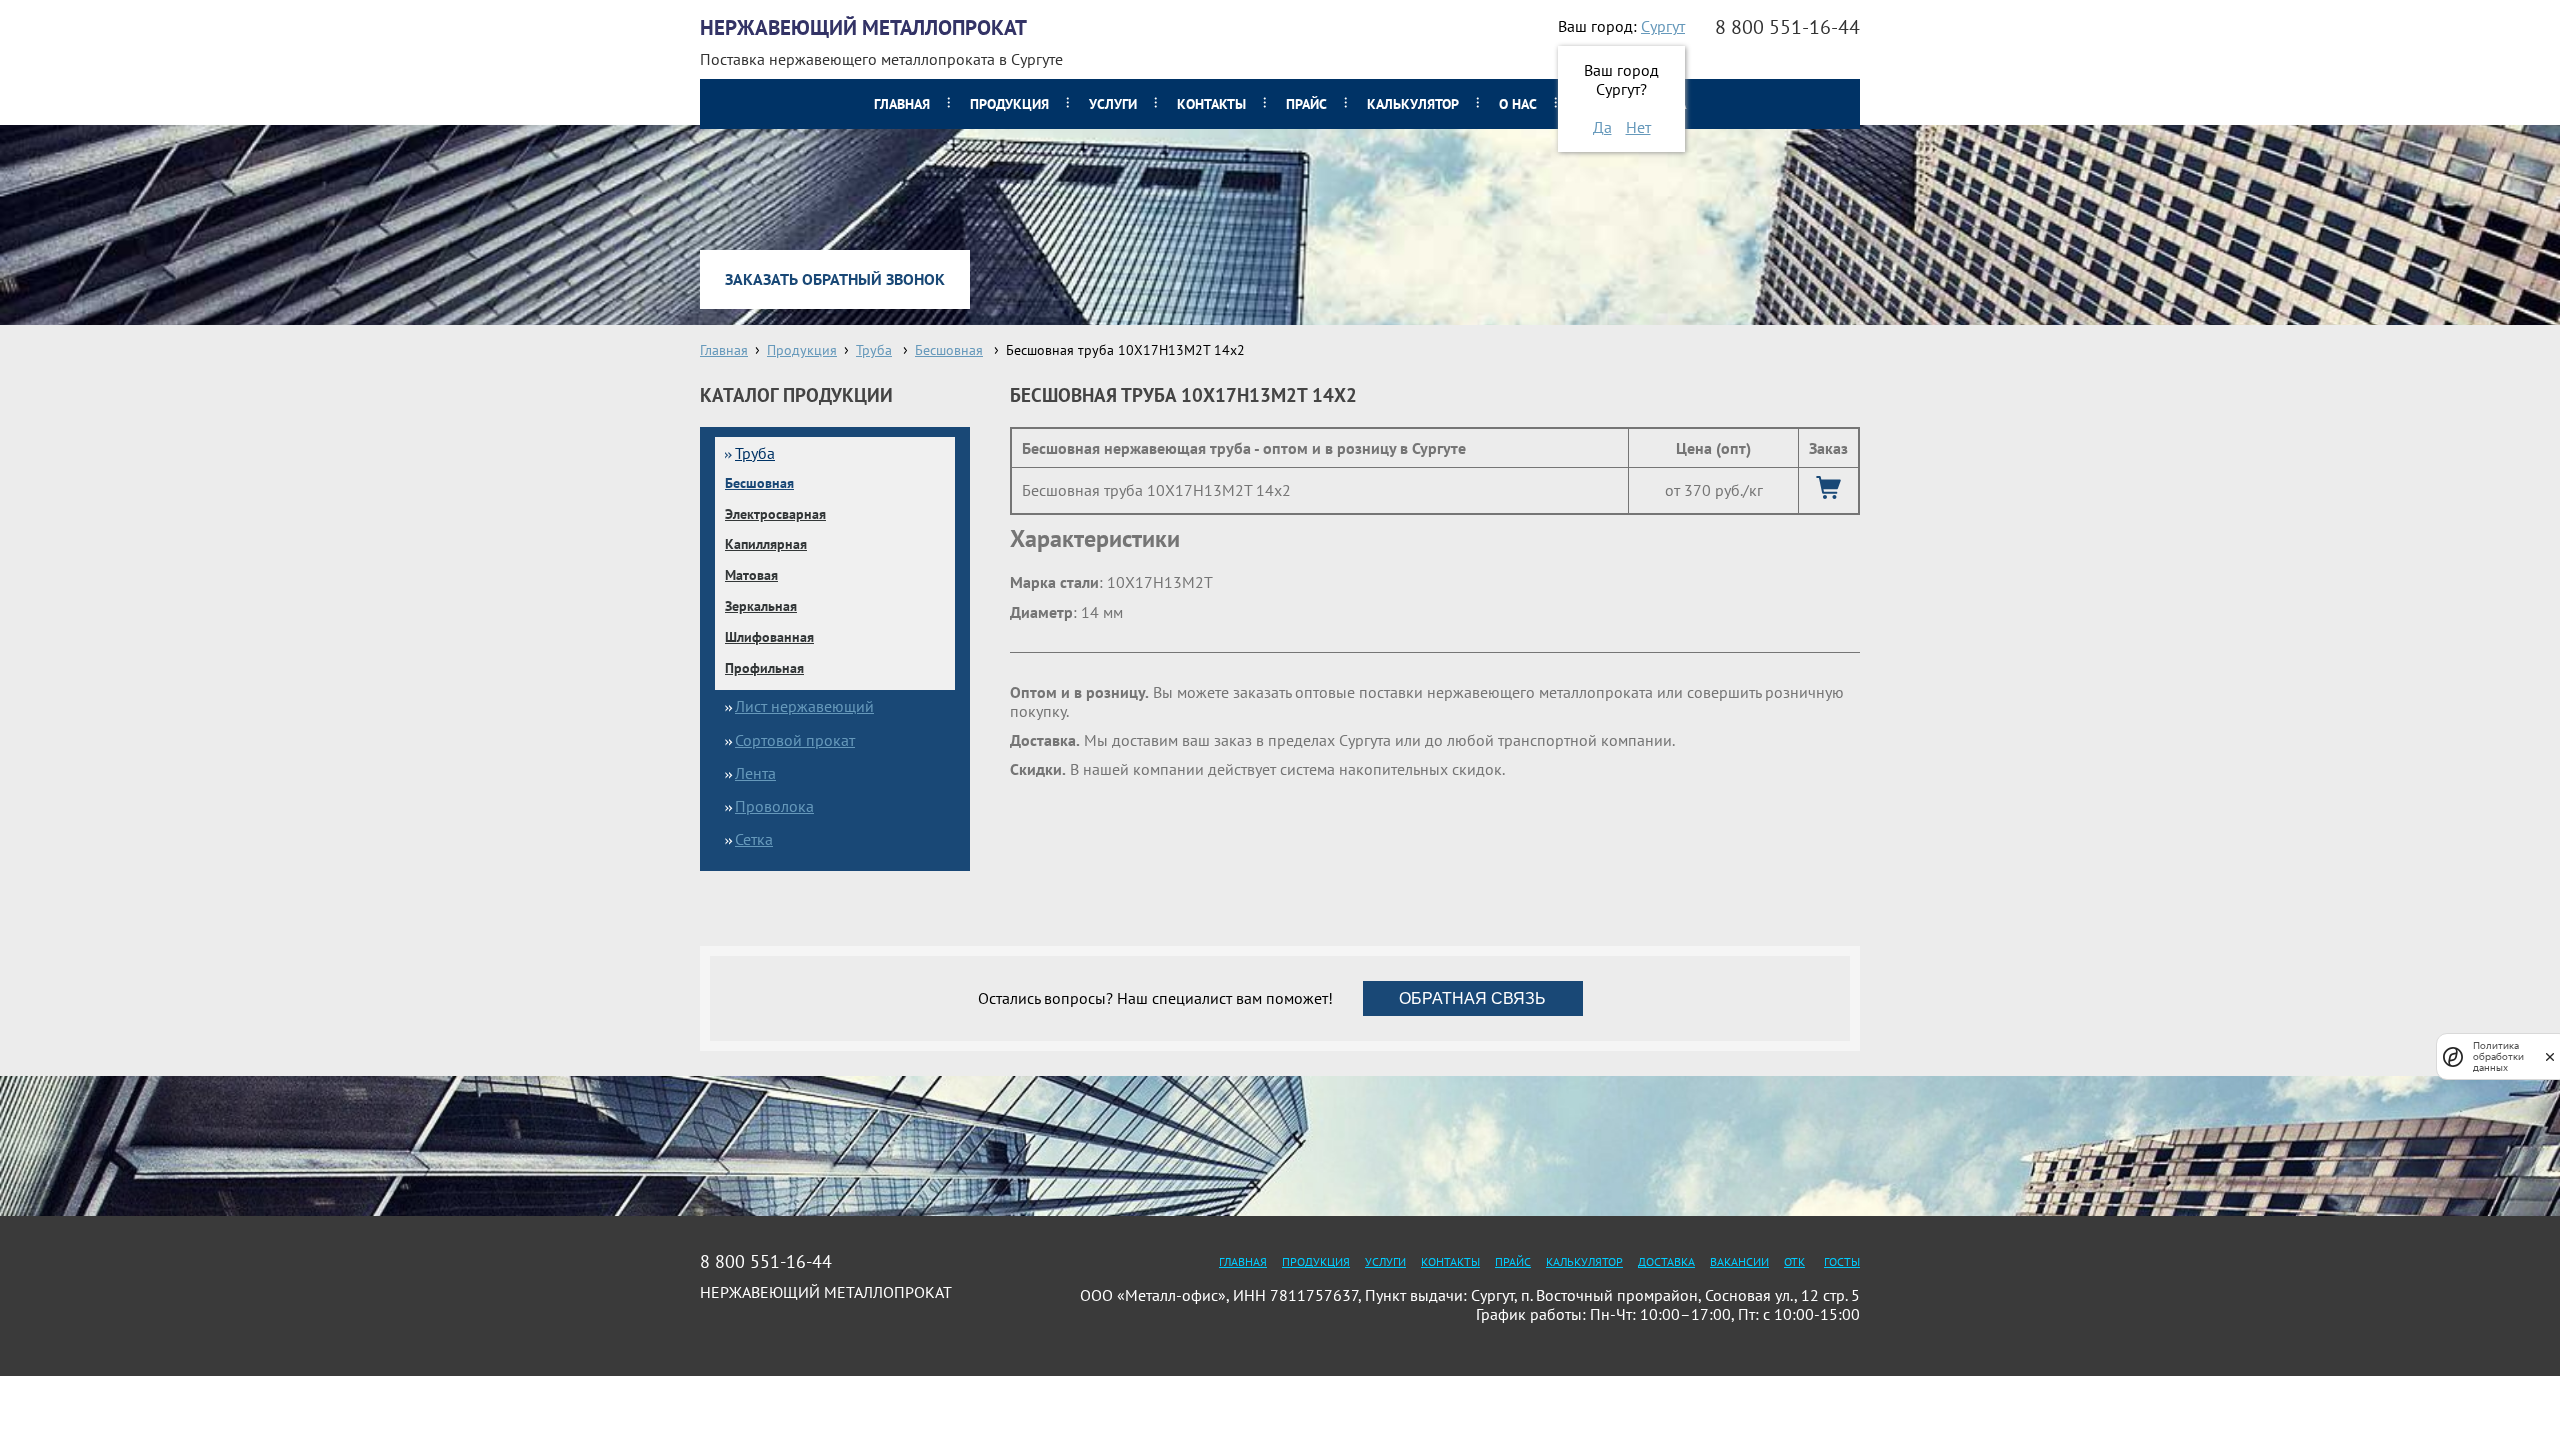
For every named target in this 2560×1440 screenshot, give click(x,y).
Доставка (1666, 1261)
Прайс (1306, 104)
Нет (1638, 127)
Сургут (1663, 26)
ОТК (1794, 1261)
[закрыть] (2550, 1056)
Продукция (1009, 104)
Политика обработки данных (2498, 1056)
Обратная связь (1472, 998)
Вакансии (1739, 1261)
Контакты (1211, 104)
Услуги (1113, 104)
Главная (902, 104)
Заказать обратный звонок (835, 279)
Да (1602, 127)
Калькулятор (1413, 104)
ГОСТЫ (1842, 1261)
